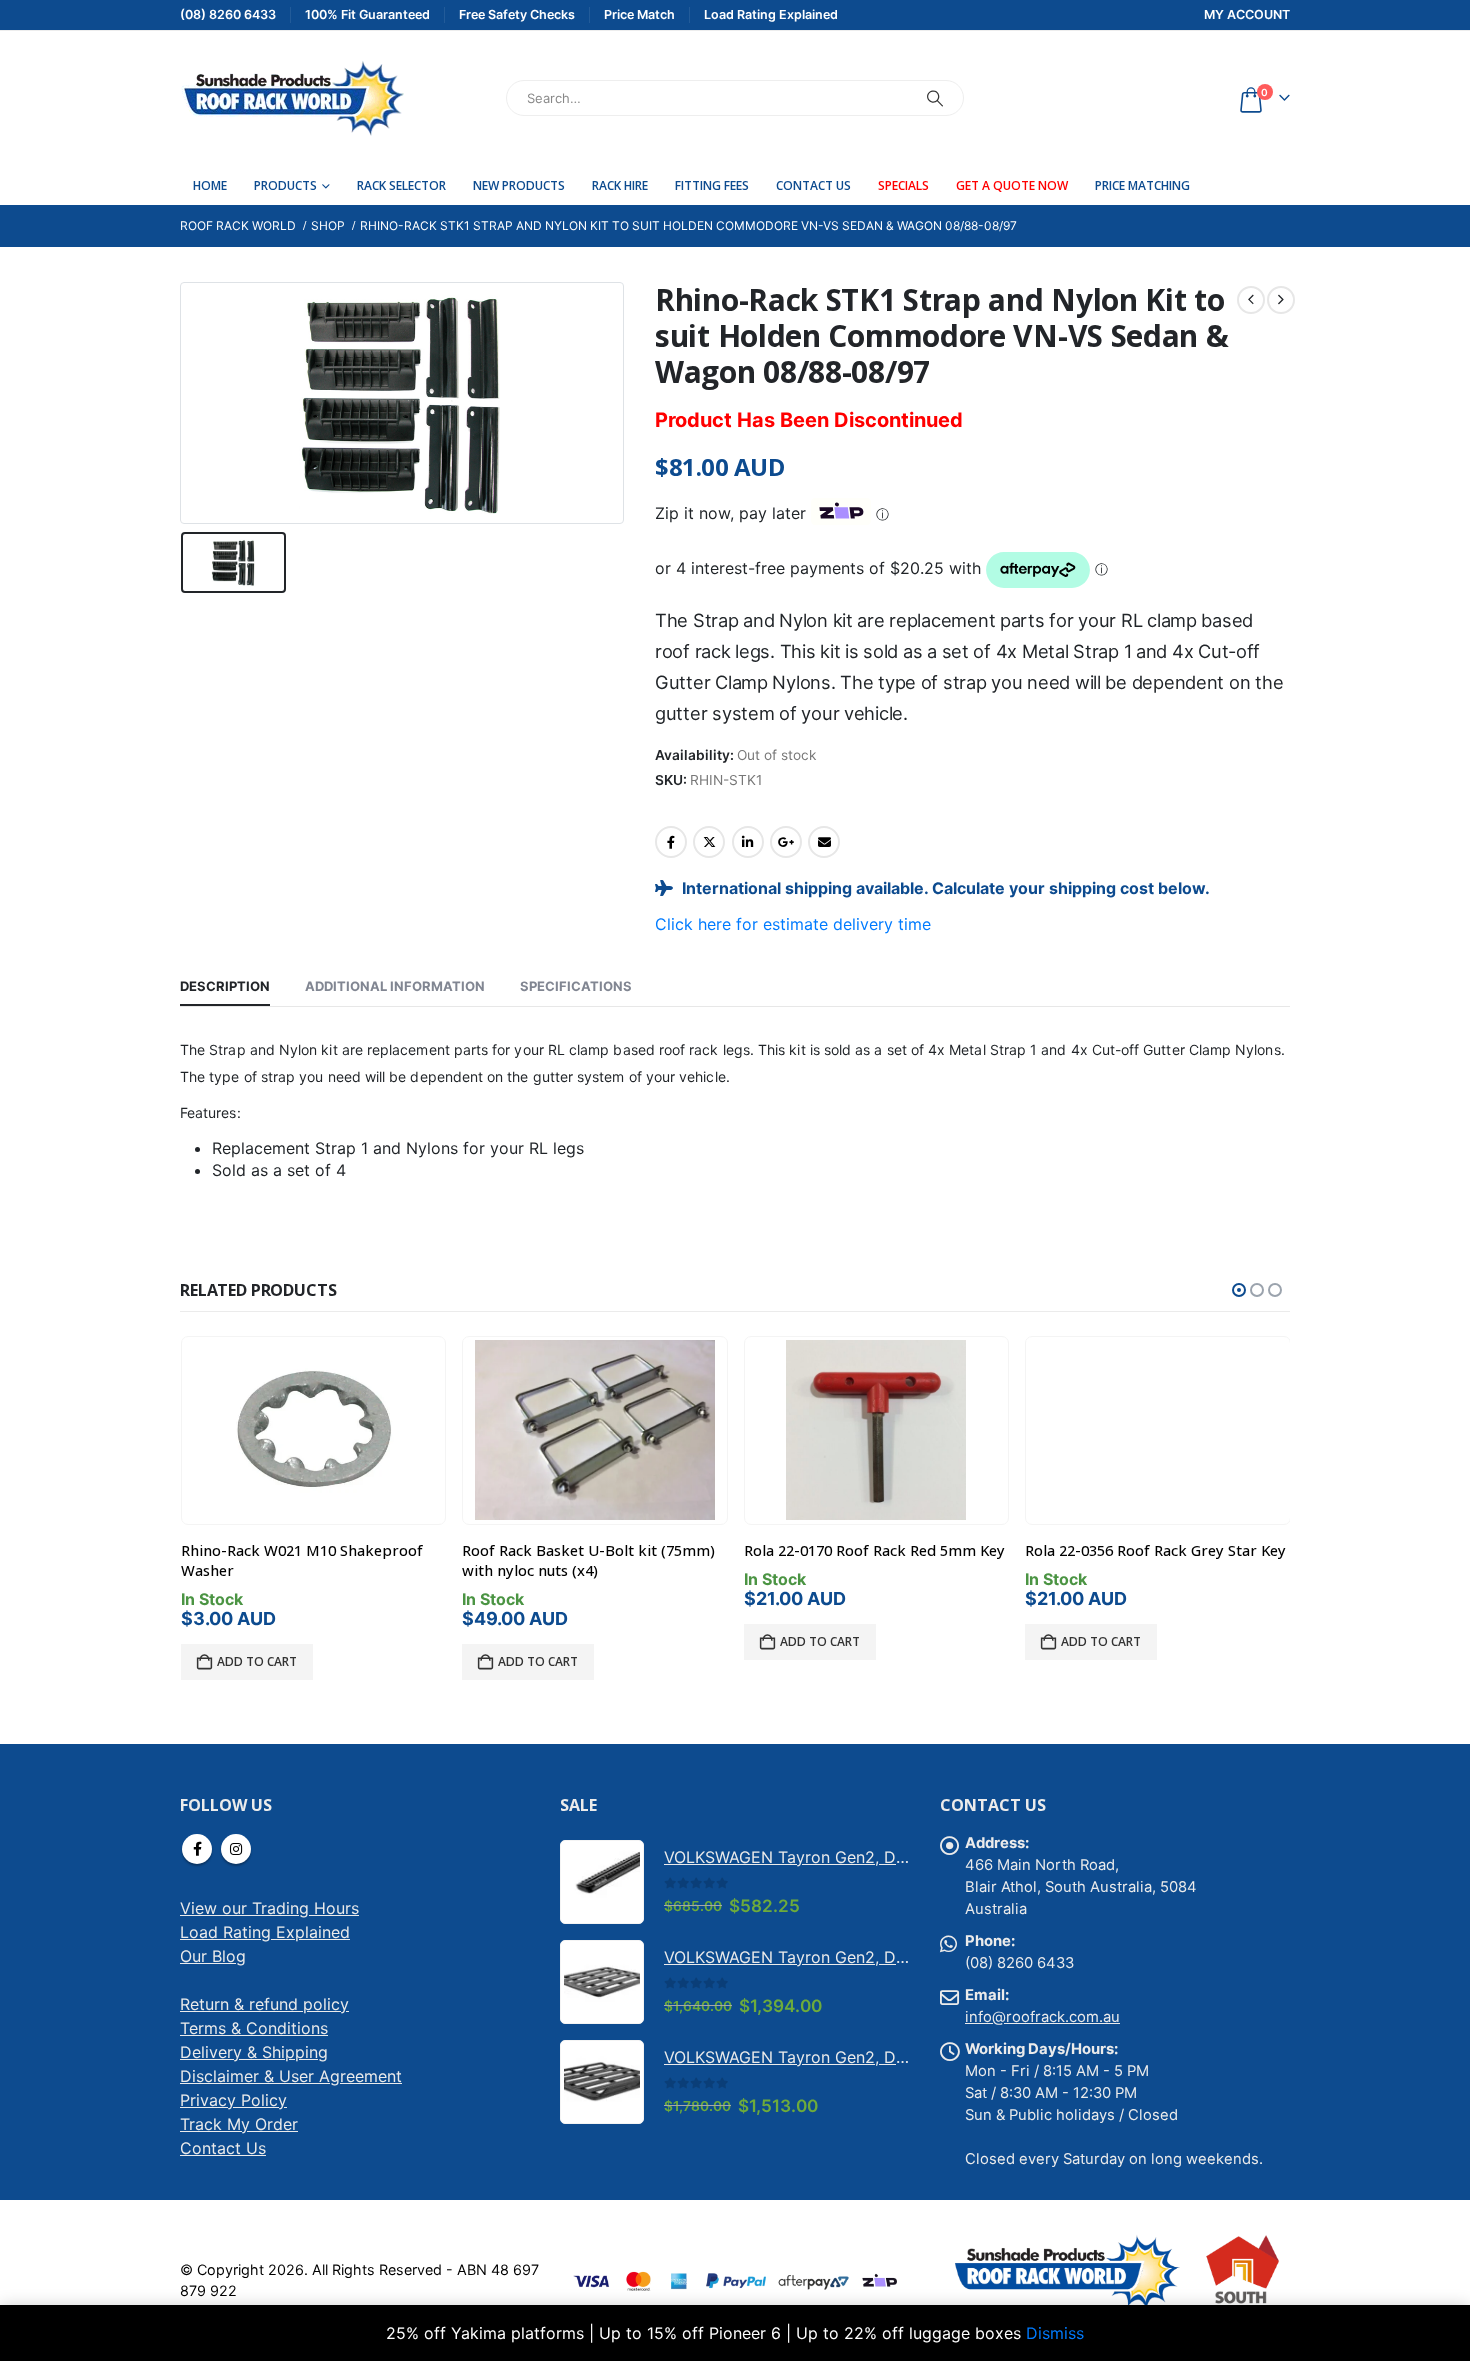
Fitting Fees (712, 185)
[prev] (1251, 300)
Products (285, 185)
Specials (903, 185)
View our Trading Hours (269, 1908)
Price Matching (1142, 185)
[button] (1239, 1290)
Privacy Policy (233, 2100)
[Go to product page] (313, 1430)
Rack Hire (620, 185)
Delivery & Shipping (254, 2052)
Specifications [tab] (576, 986)
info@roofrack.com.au (1042, 2017)
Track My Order (239, 2124)
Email (824, 842)
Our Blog (213, 1956)
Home (210, 185)
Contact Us (813, 185)
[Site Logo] (292, 98)
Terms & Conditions (254, 2028)
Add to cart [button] (257, 1661)
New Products (519, 185)
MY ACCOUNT (1247, 14)
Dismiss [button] (1055, 2333)
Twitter (709, 842)
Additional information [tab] (395, 986)
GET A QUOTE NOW (1012, 185)
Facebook (671, 842)
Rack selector (401, 185)
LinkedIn (748, 842)
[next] (1281, 300)
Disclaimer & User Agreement (291, 2076)
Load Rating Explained (265, 1932)
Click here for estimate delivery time (793, 924)
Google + (786, 842)
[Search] (935, 98)
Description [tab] (225, 986)
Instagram (236, 1849)
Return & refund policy (264, 2004)
